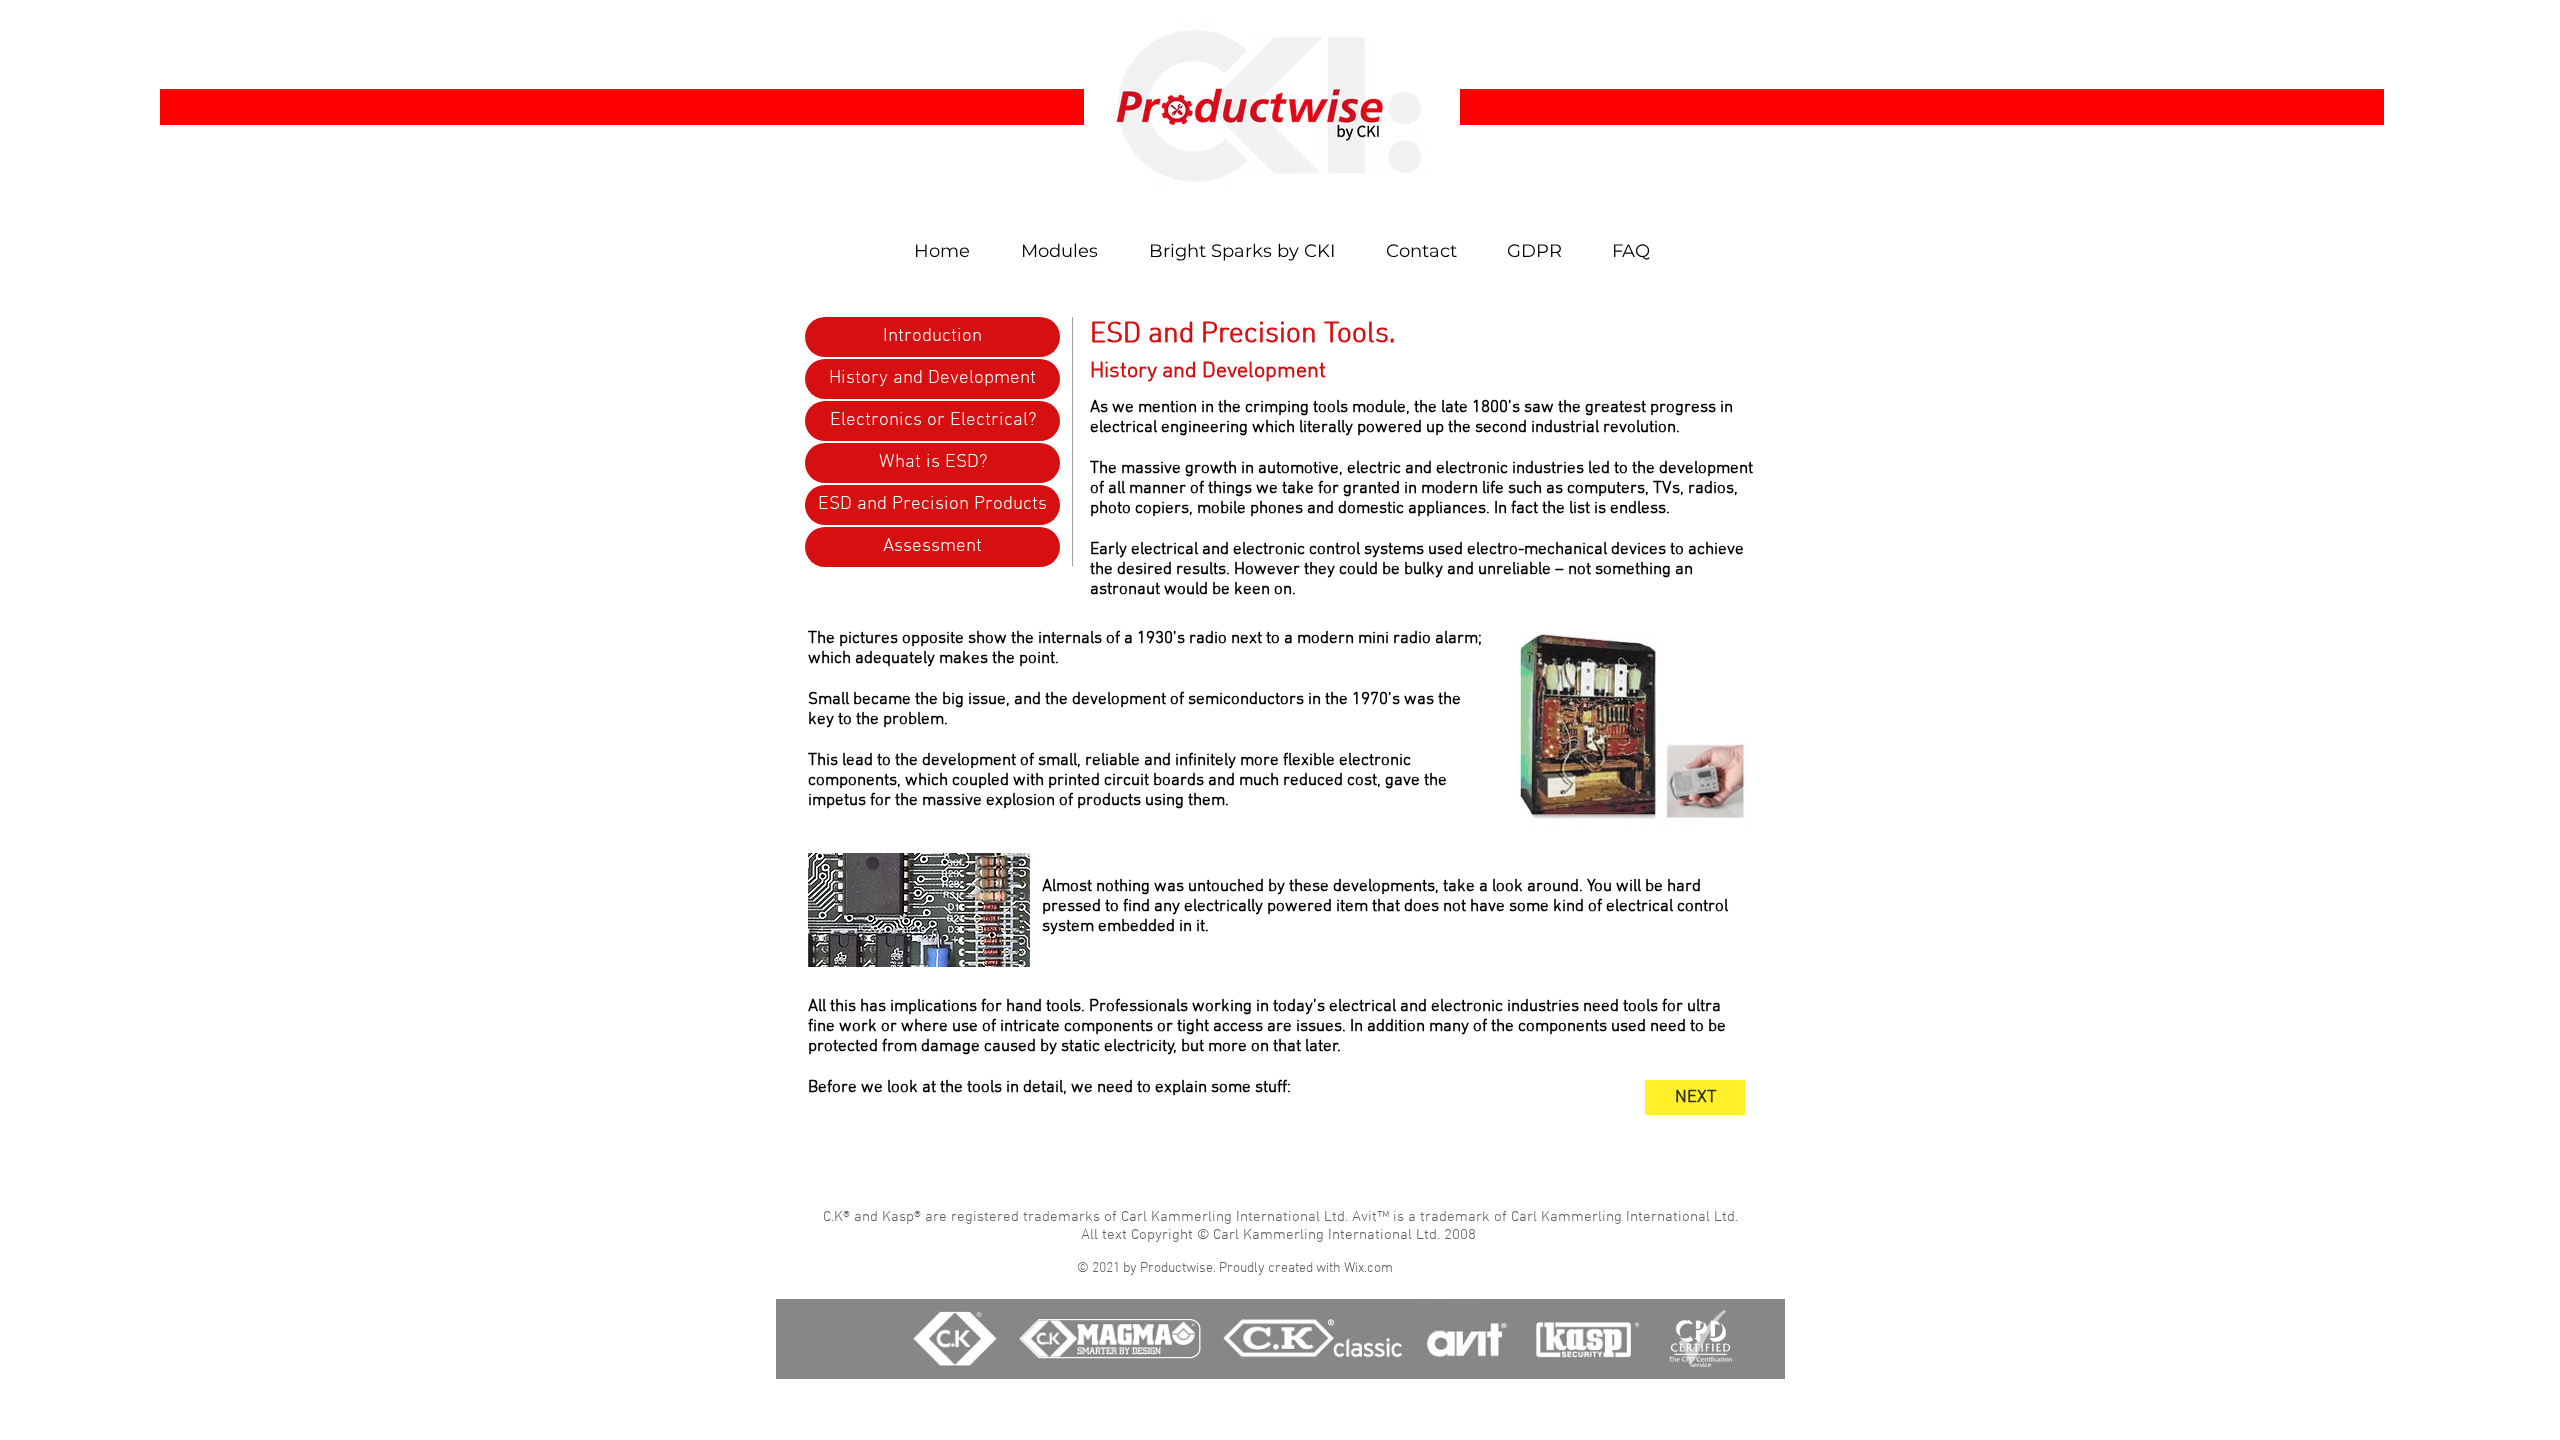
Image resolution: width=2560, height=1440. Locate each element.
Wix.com (1368, 1268)
